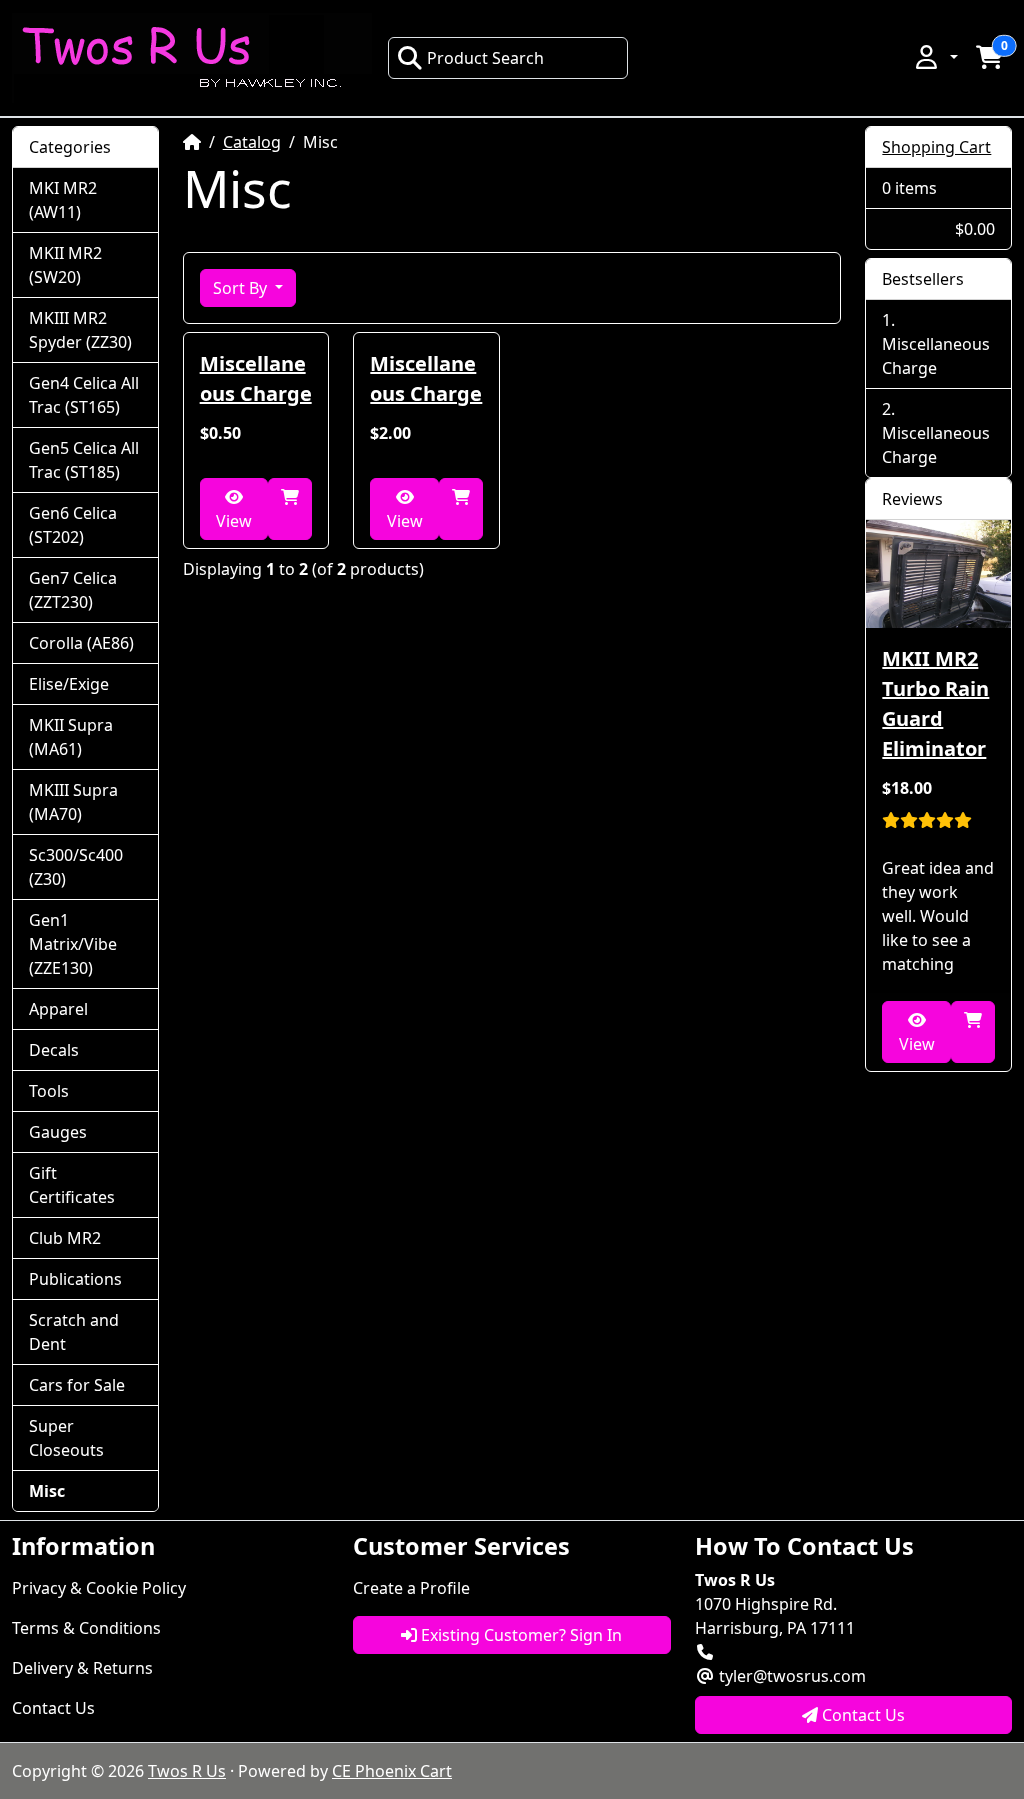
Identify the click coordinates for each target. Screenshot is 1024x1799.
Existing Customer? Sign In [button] (519, 1635)
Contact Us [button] (861, 1715)
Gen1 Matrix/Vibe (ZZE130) (73, 944)
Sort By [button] (242, 288)
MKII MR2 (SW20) (65, 265)
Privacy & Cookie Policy (99, 1588)
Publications (75, 1279)
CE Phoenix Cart (392, 1771)
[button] (935, 57)
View (234, 521)
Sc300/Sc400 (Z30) (76, 867)
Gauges (58, 1132)
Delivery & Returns (82, 1668)
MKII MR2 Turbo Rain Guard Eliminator (935, 703)
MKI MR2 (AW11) (63, 200)
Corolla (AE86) (81, 643)
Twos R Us (187, 1771)
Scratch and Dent (74, 1332)
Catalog (252, 142)
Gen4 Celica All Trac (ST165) (84, 395)
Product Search (485, 58)
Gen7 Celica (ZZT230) (73, 590)
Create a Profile (411, 1588)
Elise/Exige (69, 684)
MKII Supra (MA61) (71, 737)
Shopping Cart (936, 147)
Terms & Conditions (86, 1628)
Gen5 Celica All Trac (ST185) (84, 460)
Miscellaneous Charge (256, 378)
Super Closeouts (66, 1438)
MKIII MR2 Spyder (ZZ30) (80, 330)
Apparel (58, 1009)
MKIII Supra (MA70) (73, 802)
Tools (49, 1091)
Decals (54, 1050)
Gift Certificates (72, 1185)
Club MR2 (65, 1238)
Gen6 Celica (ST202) (73, 525)
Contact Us (53, 1708)
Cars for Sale (77, 1385)
